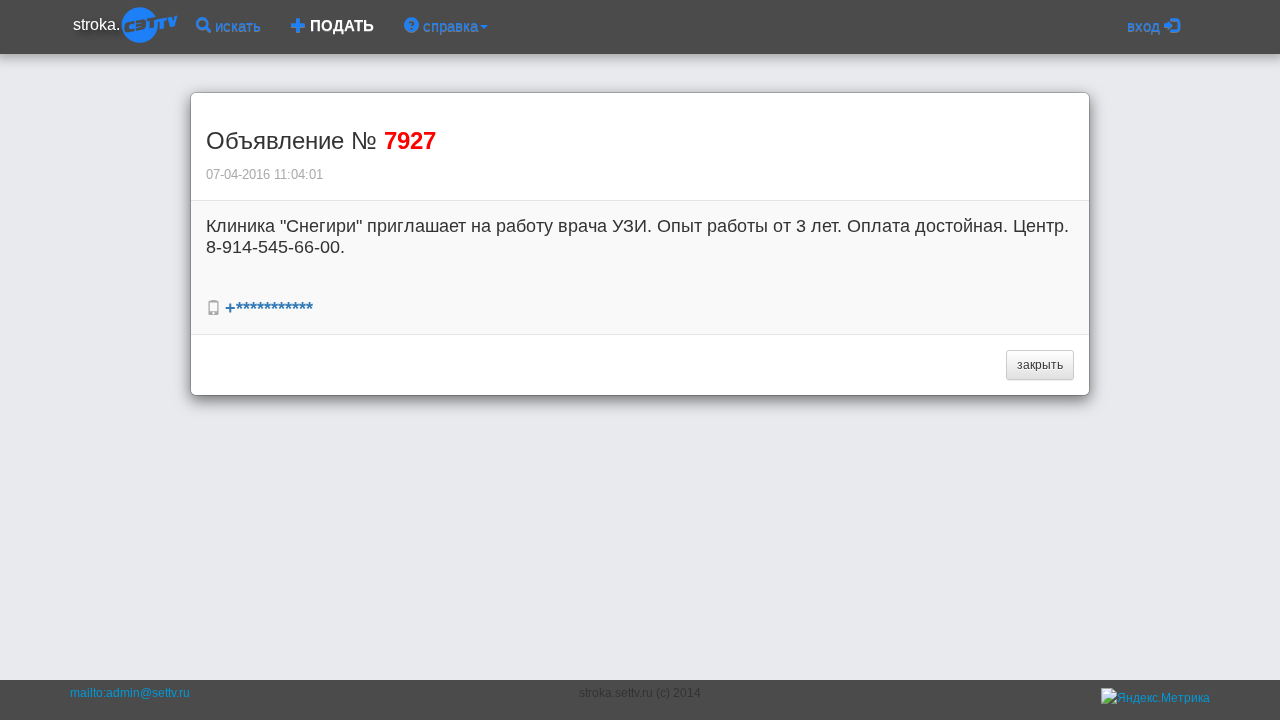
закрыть (1040, 365)
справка (448, 25)
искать (236, 25)
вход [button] (1145, 25)
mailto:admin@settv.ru (130, 693)
